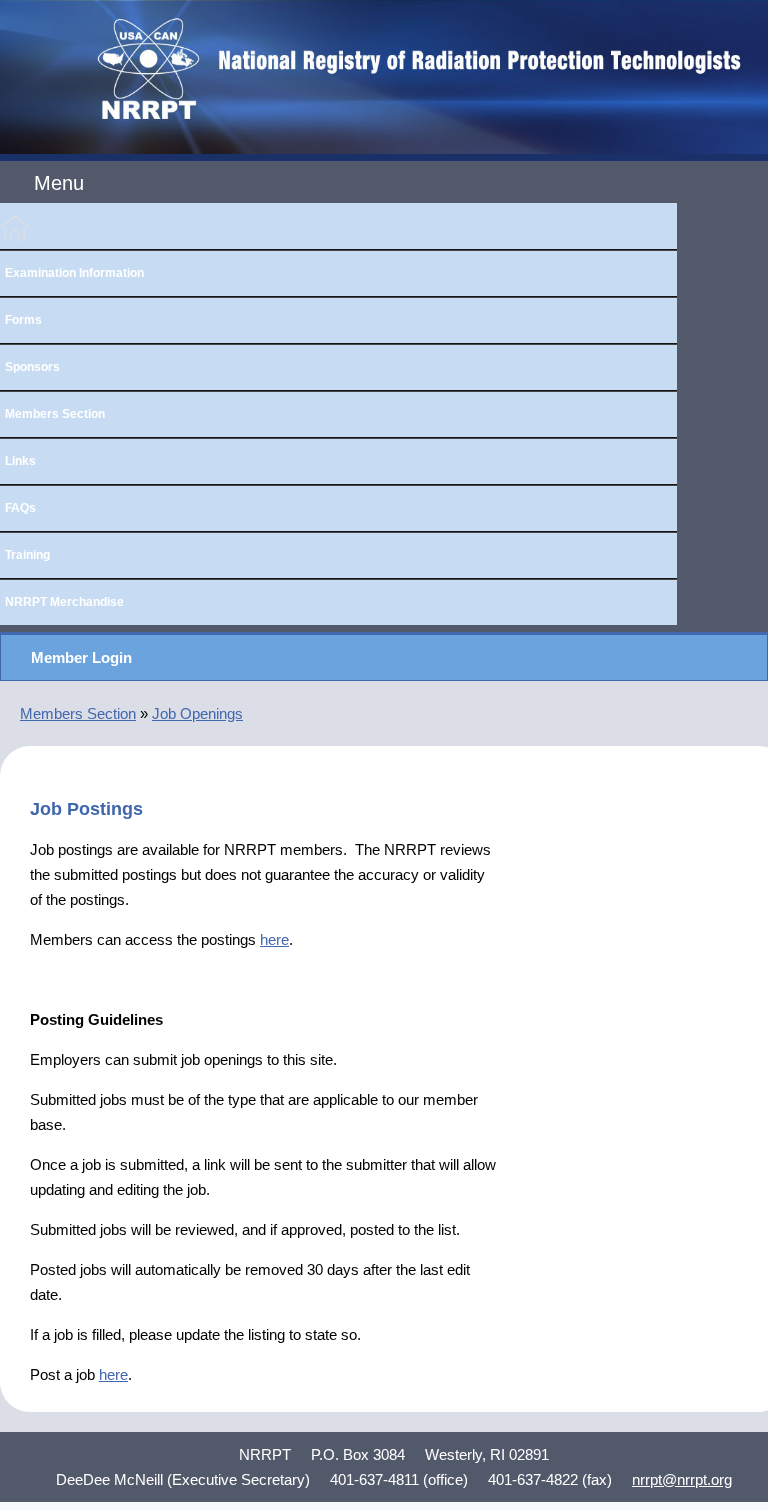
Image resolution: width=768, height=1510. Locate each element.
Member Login (81, 657)
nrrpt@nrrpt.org (682, 1479)
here (274, 939)
